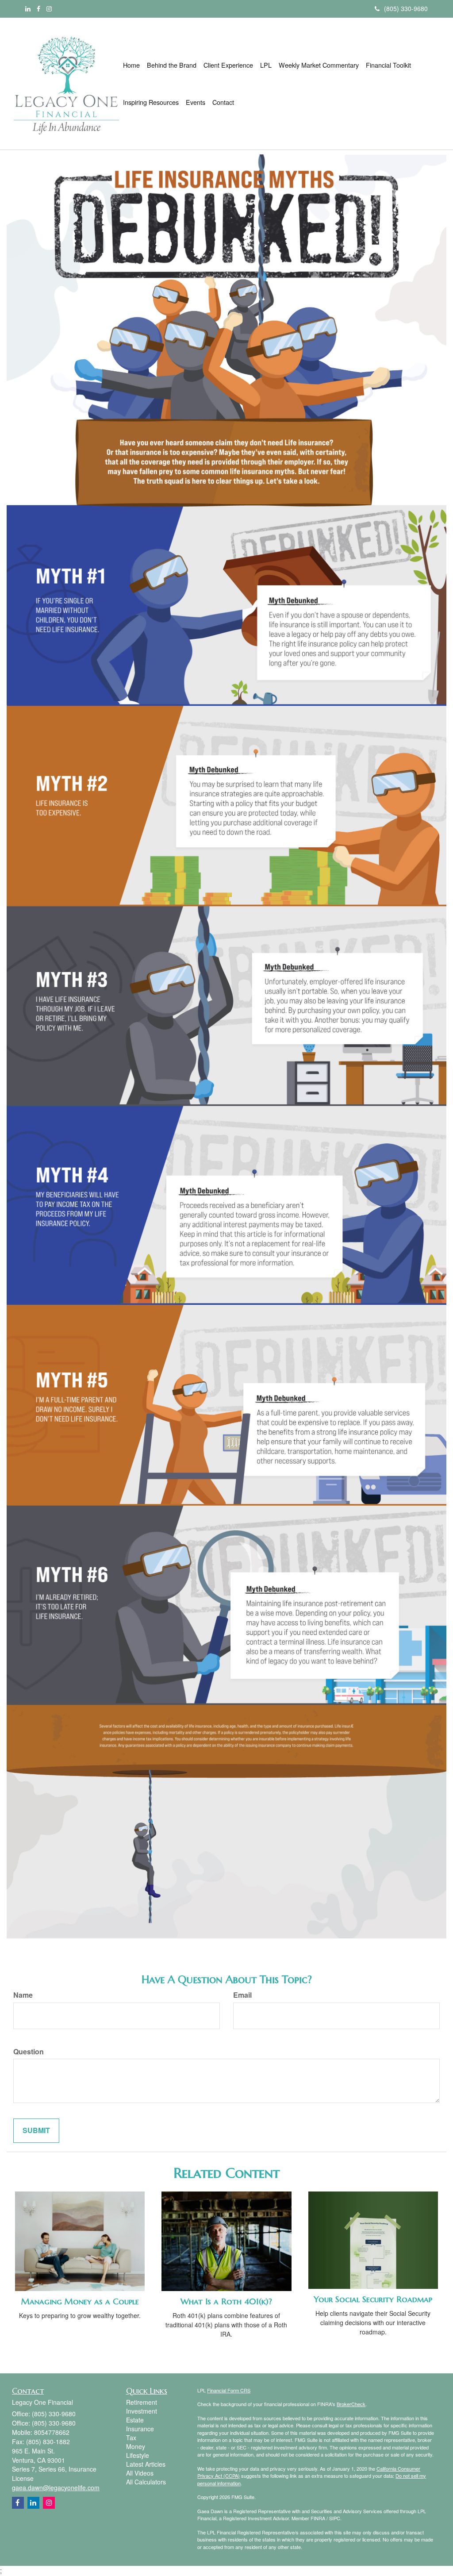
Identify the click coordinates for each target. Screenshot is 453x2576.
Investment (142, 2411)
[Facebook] (38, 8)
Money (136, 2446)
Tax (131, 2438)
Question (29, 2052)
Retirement (142, 2402)
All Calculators (146, 2482)
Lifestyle (138, 2455)
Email (242, 1995)
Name (23, 1995)
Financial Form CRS (229, 2390)
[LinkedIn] (28, 8)
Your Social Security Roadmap (373, 2299)
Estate (135, 2420)
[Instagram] (49, 8)
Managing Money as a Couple (80, 2301)
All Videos (140, 2473)
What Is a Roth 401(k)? (226, 2301)
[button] (172, 65)
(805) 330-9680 (406, 8)
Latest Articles (146, 2464)
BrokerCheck (351, 2404)
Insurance (140, 2429)
